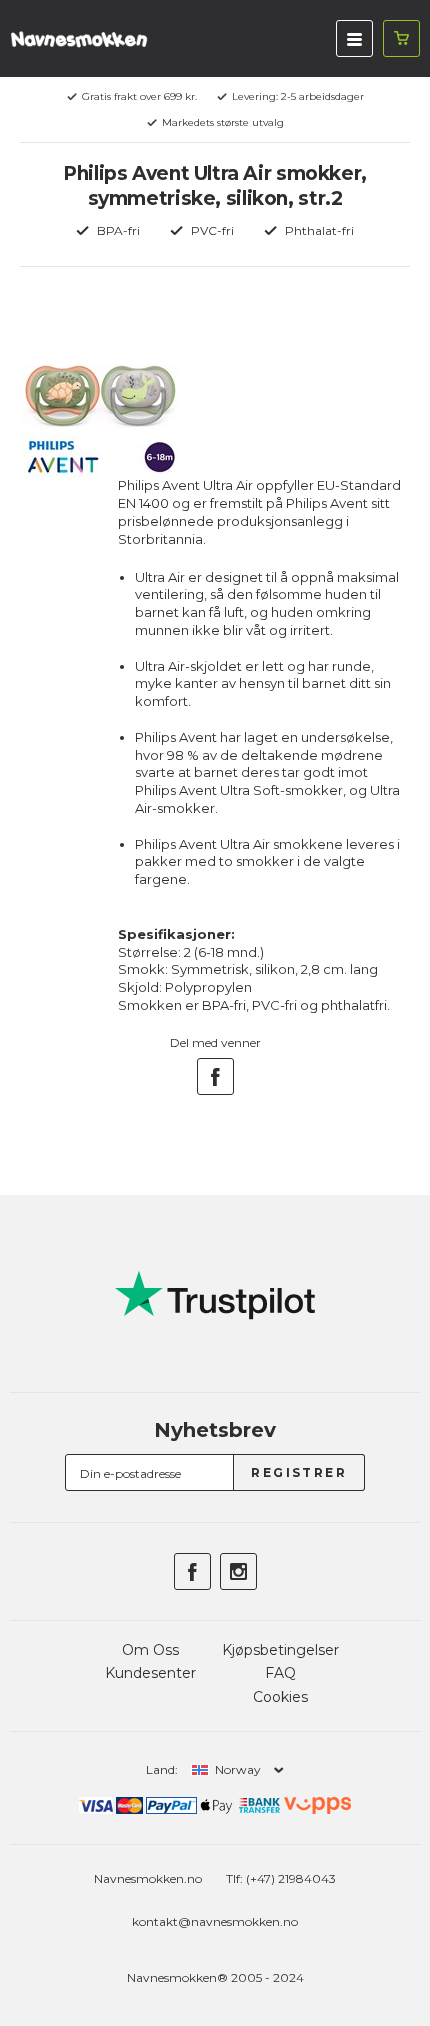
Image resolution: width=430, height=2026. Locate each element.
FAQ (280, 1673)
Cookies (280, 1697)
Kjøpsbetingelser (280, 1650)
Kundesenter (150, 1673)
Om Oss (150, 1650)
